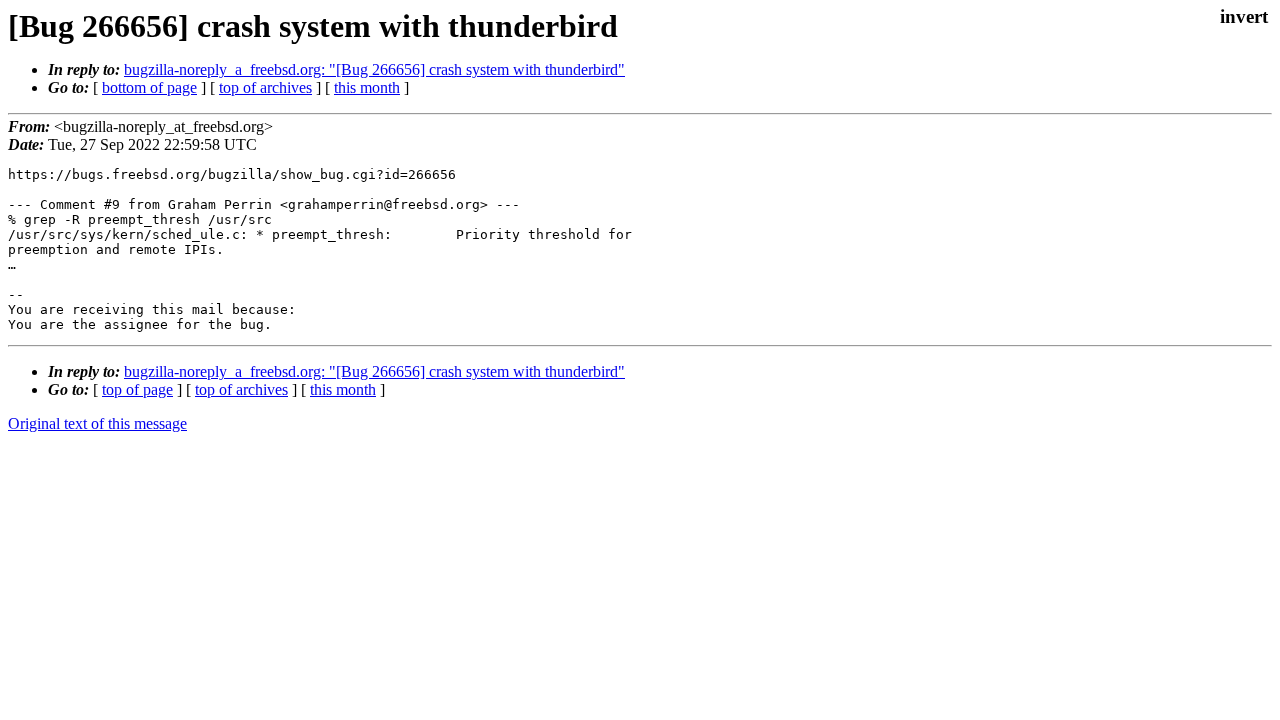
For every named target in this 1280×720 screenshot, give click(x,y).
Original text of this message (97, 423)
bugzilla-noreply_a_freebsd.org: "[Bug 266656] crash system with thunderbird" (374, 69)
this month (367, 87)
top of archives (265, 87)
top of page (137, 389)
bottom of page (149, 87)
